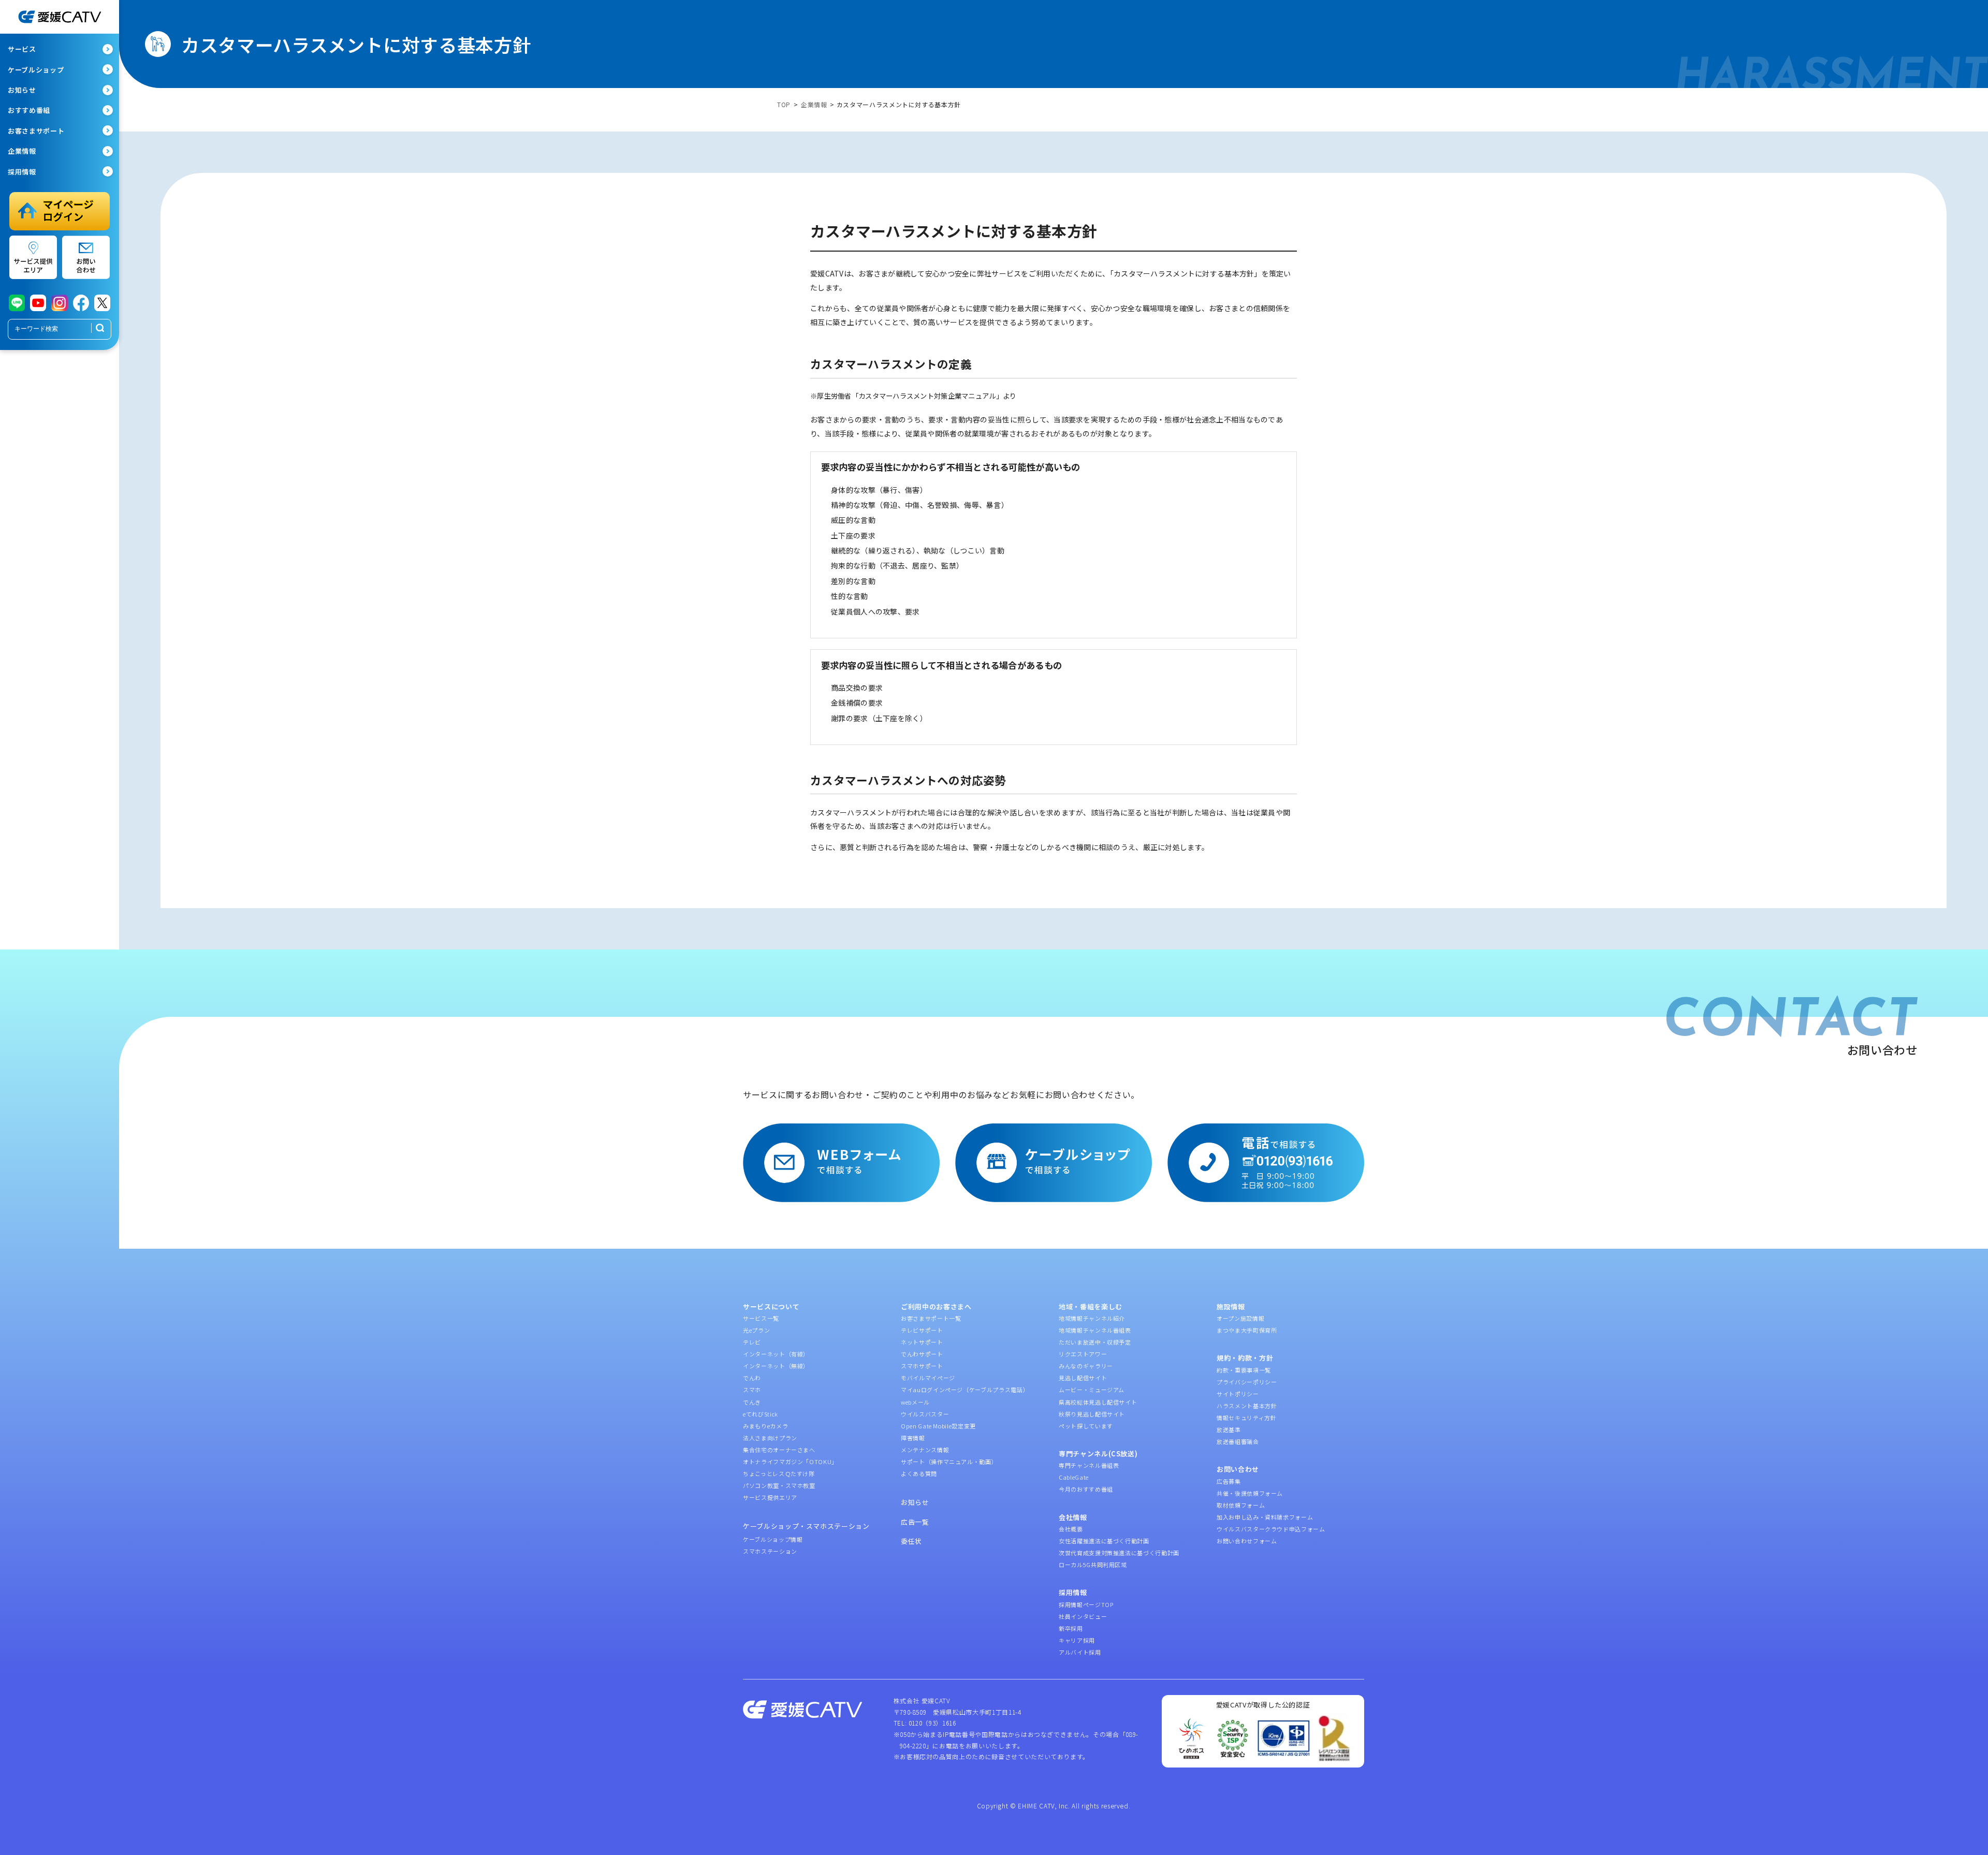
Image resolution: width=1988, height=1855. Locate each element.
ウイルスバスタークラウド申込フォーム (1271, 1529)
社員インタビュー (1083, 1616)
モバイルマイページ (928, 1378)
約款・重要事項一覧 (1244, 1370)
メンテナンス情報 (925, 1450)
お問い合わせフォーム (1247, 1541)
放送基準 (1229, 1429)
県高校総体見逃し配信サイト (1098, 1402)
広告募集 (1229, 1481)
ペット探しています (1086, 1426)
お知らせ (915, 1502)
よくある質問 (919, 1473)
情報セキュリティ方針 (1247, 1418)
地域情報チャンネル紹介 (1092, 1318)
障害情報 (913, 1438)
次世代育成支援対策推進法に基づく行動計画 (1119, 1553)
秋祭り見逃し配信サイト (1092, 1414)
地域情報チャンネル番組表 (1095, 1330)
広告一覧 (915, 1522)
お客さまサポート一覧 (931, 1318)
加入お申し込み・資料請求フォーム (1265, 1517)
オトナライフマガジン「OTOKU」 (790, 1462)
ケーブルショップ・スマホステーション (806, 1526)
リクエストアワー (1083, 1354)
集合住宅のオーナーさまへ (779, 1450)
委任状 (911, 1541)
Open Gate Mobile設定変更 (938, 1426)
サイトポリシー (1238, 1394)
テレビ (752, 1342)
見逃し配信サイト (1083, 1378)
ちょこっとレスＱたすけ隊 (779, 1473)
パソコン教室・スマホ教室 (779, 1485)
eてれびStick (761, 1414)
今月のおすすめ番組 (1086, 1489)
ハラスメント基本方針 (1247, 1406)
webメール (915, 1402)
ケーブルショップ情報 (773, 1539)
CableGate (1074, 1477)
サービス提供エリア (770, 1497)
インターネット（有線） (776, 1354)
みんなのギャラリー (1086, 1366)
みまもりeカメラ (765, 1426)
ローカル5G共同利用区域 (1093, 1565)
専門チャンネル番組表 (1089, 1465)
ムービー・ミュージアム (1092, 1390)
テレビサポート (922, 1330)
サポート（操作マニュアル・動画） (949, 1462)
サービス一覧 (761, 1318)
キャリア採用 (1077, 1640)
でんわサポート (922, 1354)
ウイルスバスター (925, 1414)
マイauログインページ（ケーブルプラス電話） (965, 1390)
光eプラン (756, 1330)
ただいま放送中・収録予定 (1095, 1342)
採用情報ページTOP (1086, 1604)
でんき (752, 1402)
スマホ (752, 1390)
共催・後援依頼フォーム (1250, 1493)
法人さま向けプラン (770, 1438)
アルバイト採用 (1080, 1652)
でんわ (752, 1378)
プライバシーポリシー (1247, 1382)
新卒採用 (1071, 1628)
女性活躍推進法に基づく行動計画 (1104, 1541)
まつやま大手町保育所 (1247, 1330)
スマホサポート (922, 1366)
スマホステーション (770, 1551)
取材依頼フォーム (1241, 1505)
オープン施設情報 (1240, 1318)
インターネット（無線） (776, 1366)
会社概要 (1071, 1529)
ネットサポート (922, 1342)
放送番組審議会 (1238, 1441)
